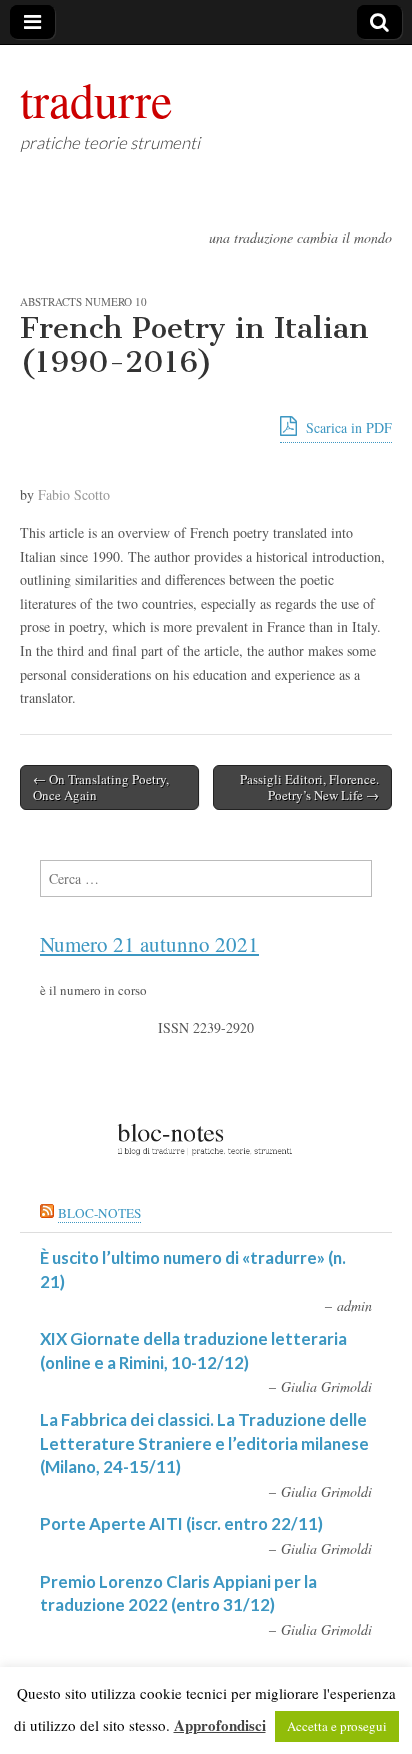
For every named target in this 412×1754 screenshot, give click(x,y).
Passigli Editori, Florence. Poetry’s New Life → (309, 787)
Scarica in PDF (347, 427)
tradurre (96, 99)
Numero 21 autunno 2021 (149, 944)
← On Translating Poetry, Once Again (101, 787)
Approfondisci (220, 1725)
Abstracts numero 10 (83, 301)
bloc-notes (99, 1213)
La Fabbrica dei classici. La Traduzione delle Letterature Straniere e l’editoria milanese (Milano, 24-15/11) (204, 1443)
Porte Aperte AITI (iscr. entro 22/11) (181, 1523)
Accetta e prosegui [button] (337, 1726)
